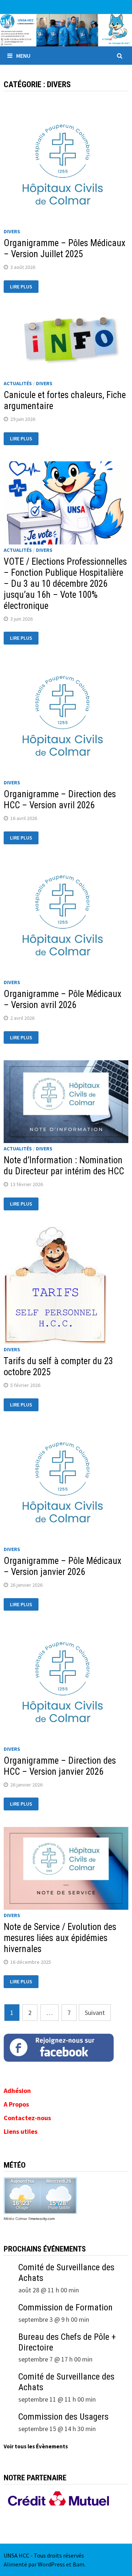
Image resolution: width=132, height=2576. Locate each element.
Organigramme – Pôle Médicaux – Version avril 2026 (63, 999)
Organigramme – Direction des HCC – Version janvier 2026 (60, 1766)
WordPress (51, 2564)
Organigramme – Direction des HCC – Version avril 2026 (60, 800)
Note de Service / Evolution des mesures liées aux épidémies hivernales (60, 1938)
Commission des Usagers (63, 2417)
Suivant (95, 2013)
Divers (12, 231)
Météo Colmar (15, 2219)
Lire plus (21, 287)
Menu (23, 56)
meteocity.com (43, 2219)
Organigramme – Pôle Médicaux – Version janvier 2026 (63, 1566)
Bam (78, 2564)
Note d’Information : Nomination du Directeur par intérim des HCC (64, 1166)
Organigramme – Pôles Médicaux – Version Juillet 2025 (65, 249)
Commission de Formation (65, 2307)
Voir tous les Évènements (36, 2446)
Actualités (18, 383)
